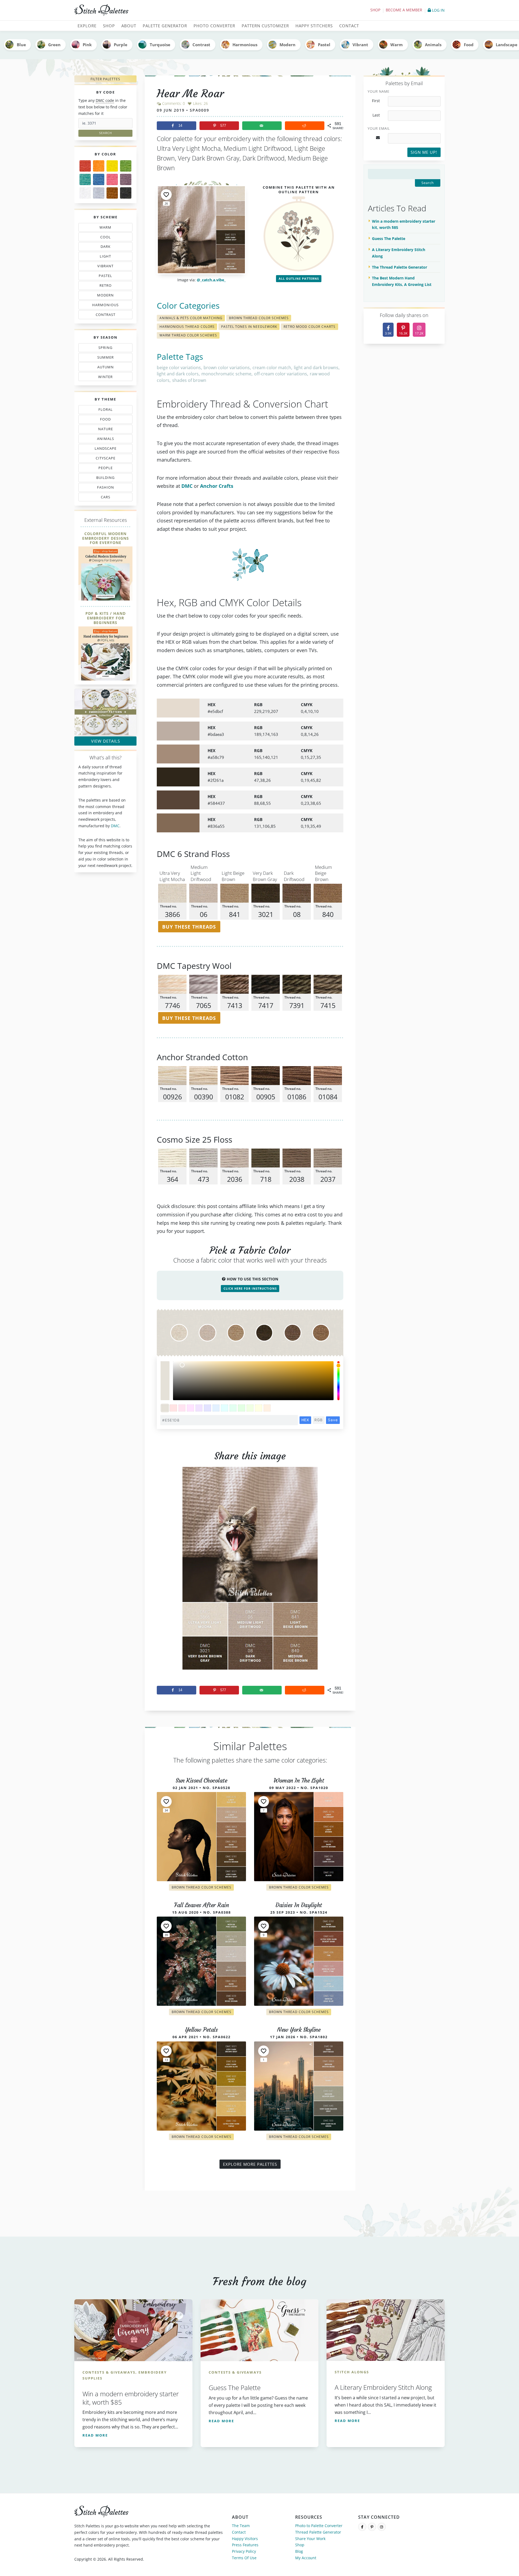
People (100, 469)
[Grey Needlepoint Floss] (99, 193)
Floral (104, 411)
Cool (107, 238)
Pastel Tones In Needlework (249, 327)
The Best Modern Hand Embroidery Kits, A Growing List (402, 281)
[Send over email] (262, 126)
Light (103, 257)
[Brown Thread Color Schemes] (112, 193)
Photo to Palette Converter (319, 2526)
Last (376, 115)
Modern (287, 45)
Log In (438, 10)
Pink (87, 45)
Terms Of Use (244, 2558)
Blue (21, 45)
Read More (95, 2435)
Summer (104, 358)
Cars (100, 498)
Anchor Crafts (217, 486)
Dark (107, 248)
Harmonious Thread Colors (187, 327)
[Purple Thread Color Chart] (126, 179)
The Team (241, 2526)
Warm (397, 45)
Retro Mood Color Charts (310, 327)
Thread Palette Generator (318, 2532)
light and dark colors (178, 374)
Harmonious (245, 45)
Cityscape (104, 459)
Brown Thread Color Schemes (259, 318)
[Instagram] (382, 2527)
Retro (103, 286)
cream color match (272, 368)
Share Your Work (310, 2539)
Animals (433, 45)
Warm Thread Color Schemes (188, 335)
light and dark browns (316, 368)
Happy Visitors (245, 2539)
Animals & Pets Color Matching (191, 318)
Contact (239, 2532)
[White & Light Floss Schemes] (85, 193)
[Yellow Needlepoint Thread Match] (112, 166)
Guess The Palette (389, 238)
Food (469, 45)
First (376, 101)
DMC (115, 826)
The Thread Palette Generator (400, 267)
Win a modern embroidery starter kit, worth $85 (404, 224)
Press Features (245, 2545)
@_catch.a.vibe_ (211, 280)
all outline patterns (299, 278)
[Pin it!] (250, 1573)
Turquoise (160, 45)
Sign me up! (424, 152)
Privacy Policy (244, 2551)
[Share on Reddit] (305, 126)
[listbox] (253, 1381)
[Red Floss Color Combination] (85, 166)
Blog (299, 2551)
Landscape (102, 449)
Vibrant (360, 45)
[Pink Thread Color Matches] (112, 179)
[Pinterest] (372, 2527)
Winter (102, 378)
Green (54, 45)
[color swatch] (165, 1408)
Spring (104, 349)
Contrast (201, 45)
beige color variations (179, 368)
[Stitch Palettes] (165, 10)
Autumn (103, 368)
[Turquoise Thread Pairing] (85, 179)
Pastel (324, 45)
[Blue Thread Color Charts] (99, 179)
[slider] (338, 1381)
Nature (103, 430)
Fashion (107, 488)
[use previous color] (165, 1371)
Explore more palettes (250, 2164)
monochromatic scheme (226, 374)
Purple (121, 45)
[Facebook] (362, 2527)
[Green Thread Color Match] (126, 166)
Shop (375, 10)
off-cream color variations (281, 374)
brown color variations (227, 368)
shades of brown (189, 380)
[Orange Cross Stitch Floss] (99, 166)
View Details (106, 741)
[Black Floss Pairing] (126, 193)
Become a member (404, 10)
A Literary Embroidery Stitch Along (399, 253)
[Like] (166, 195)
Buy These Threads (189, 927)
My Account (306, 2558)
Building (104, 479)
